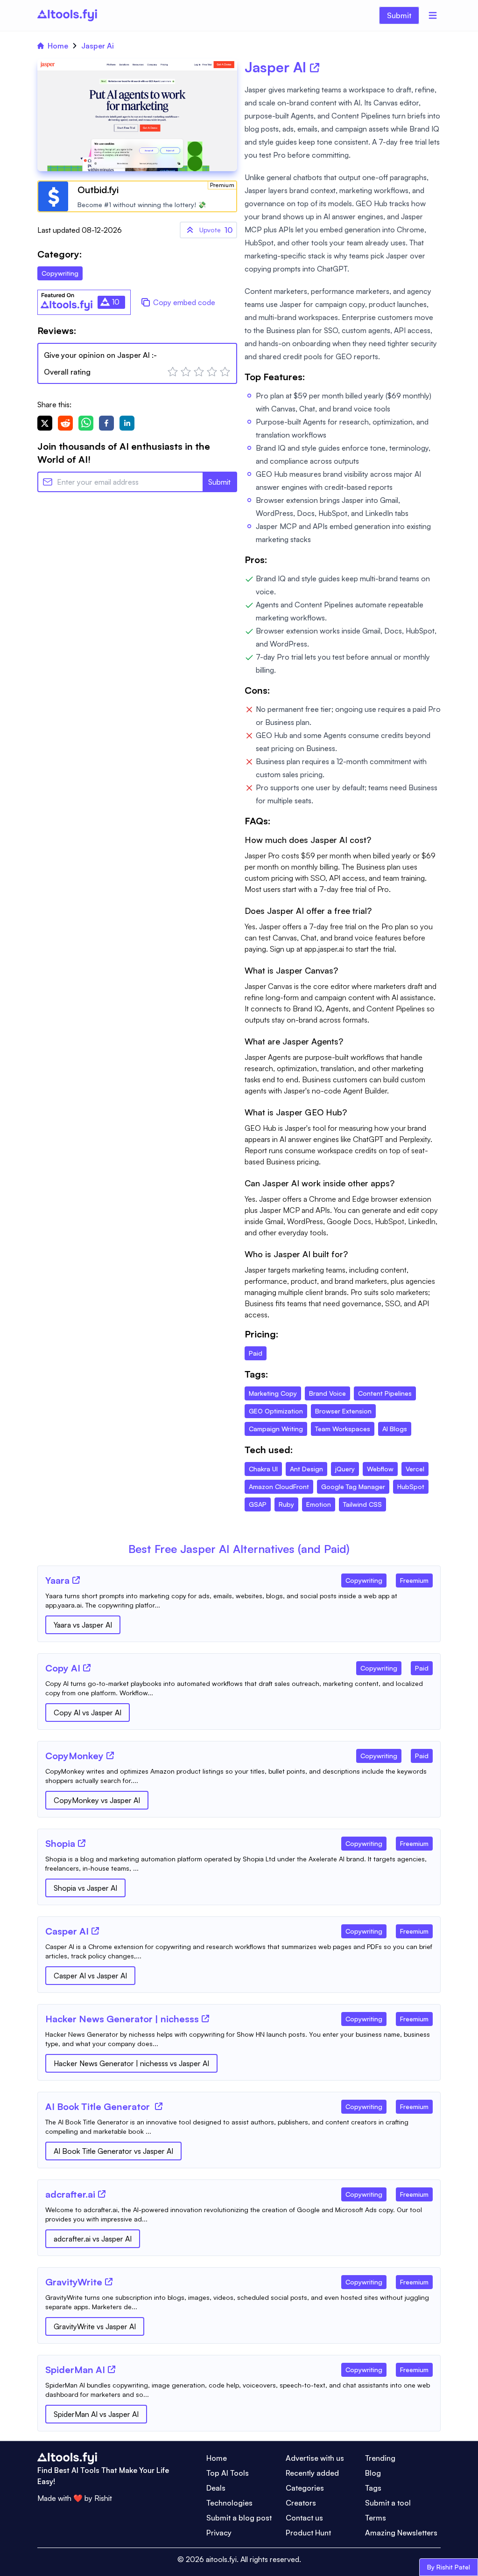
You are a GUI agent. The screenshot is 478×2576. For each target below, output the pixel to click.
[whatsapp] (86, 423)
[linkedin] (127, 423)
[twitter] (45, 423)
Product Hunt (308, 2533)
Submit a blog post (239, 2518)
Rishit (103, 2498)
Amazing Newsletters (401, 2533)
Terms (376, 2518)
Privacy (219, 2533)
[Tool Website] (76, 1580)
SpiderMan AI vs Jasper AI (96, 2414)
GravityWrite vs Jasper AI (95, 2326)
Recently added (312, 2473)
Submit (399, 15)
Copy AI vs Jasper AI (88, 1713)
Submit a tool (388, 2503)
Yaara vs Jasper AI (83, 1625)
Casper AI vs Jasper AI (90, 1976)
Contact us (304, 2518)
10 (216, 230)
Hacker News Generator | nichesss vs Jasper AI (131, 2063)
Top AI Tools (228, 2473)
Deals (216, 2488)
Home (58, 46)
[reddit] (65, 423)
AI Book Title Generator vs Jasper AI (113, 2151)
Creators (301, 2503)
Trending (380, 2458)
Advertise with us (315, 2458)
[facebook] (106, 423)
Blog (373, 2473)
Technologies (229, 2503)
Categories (305, 2488)
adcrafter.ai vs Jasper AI (93, 2239)
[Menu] (433, 15)
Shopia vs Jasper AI (85, 1888)
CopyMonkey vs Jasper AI (97, 1800)
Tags (373, 2488)
